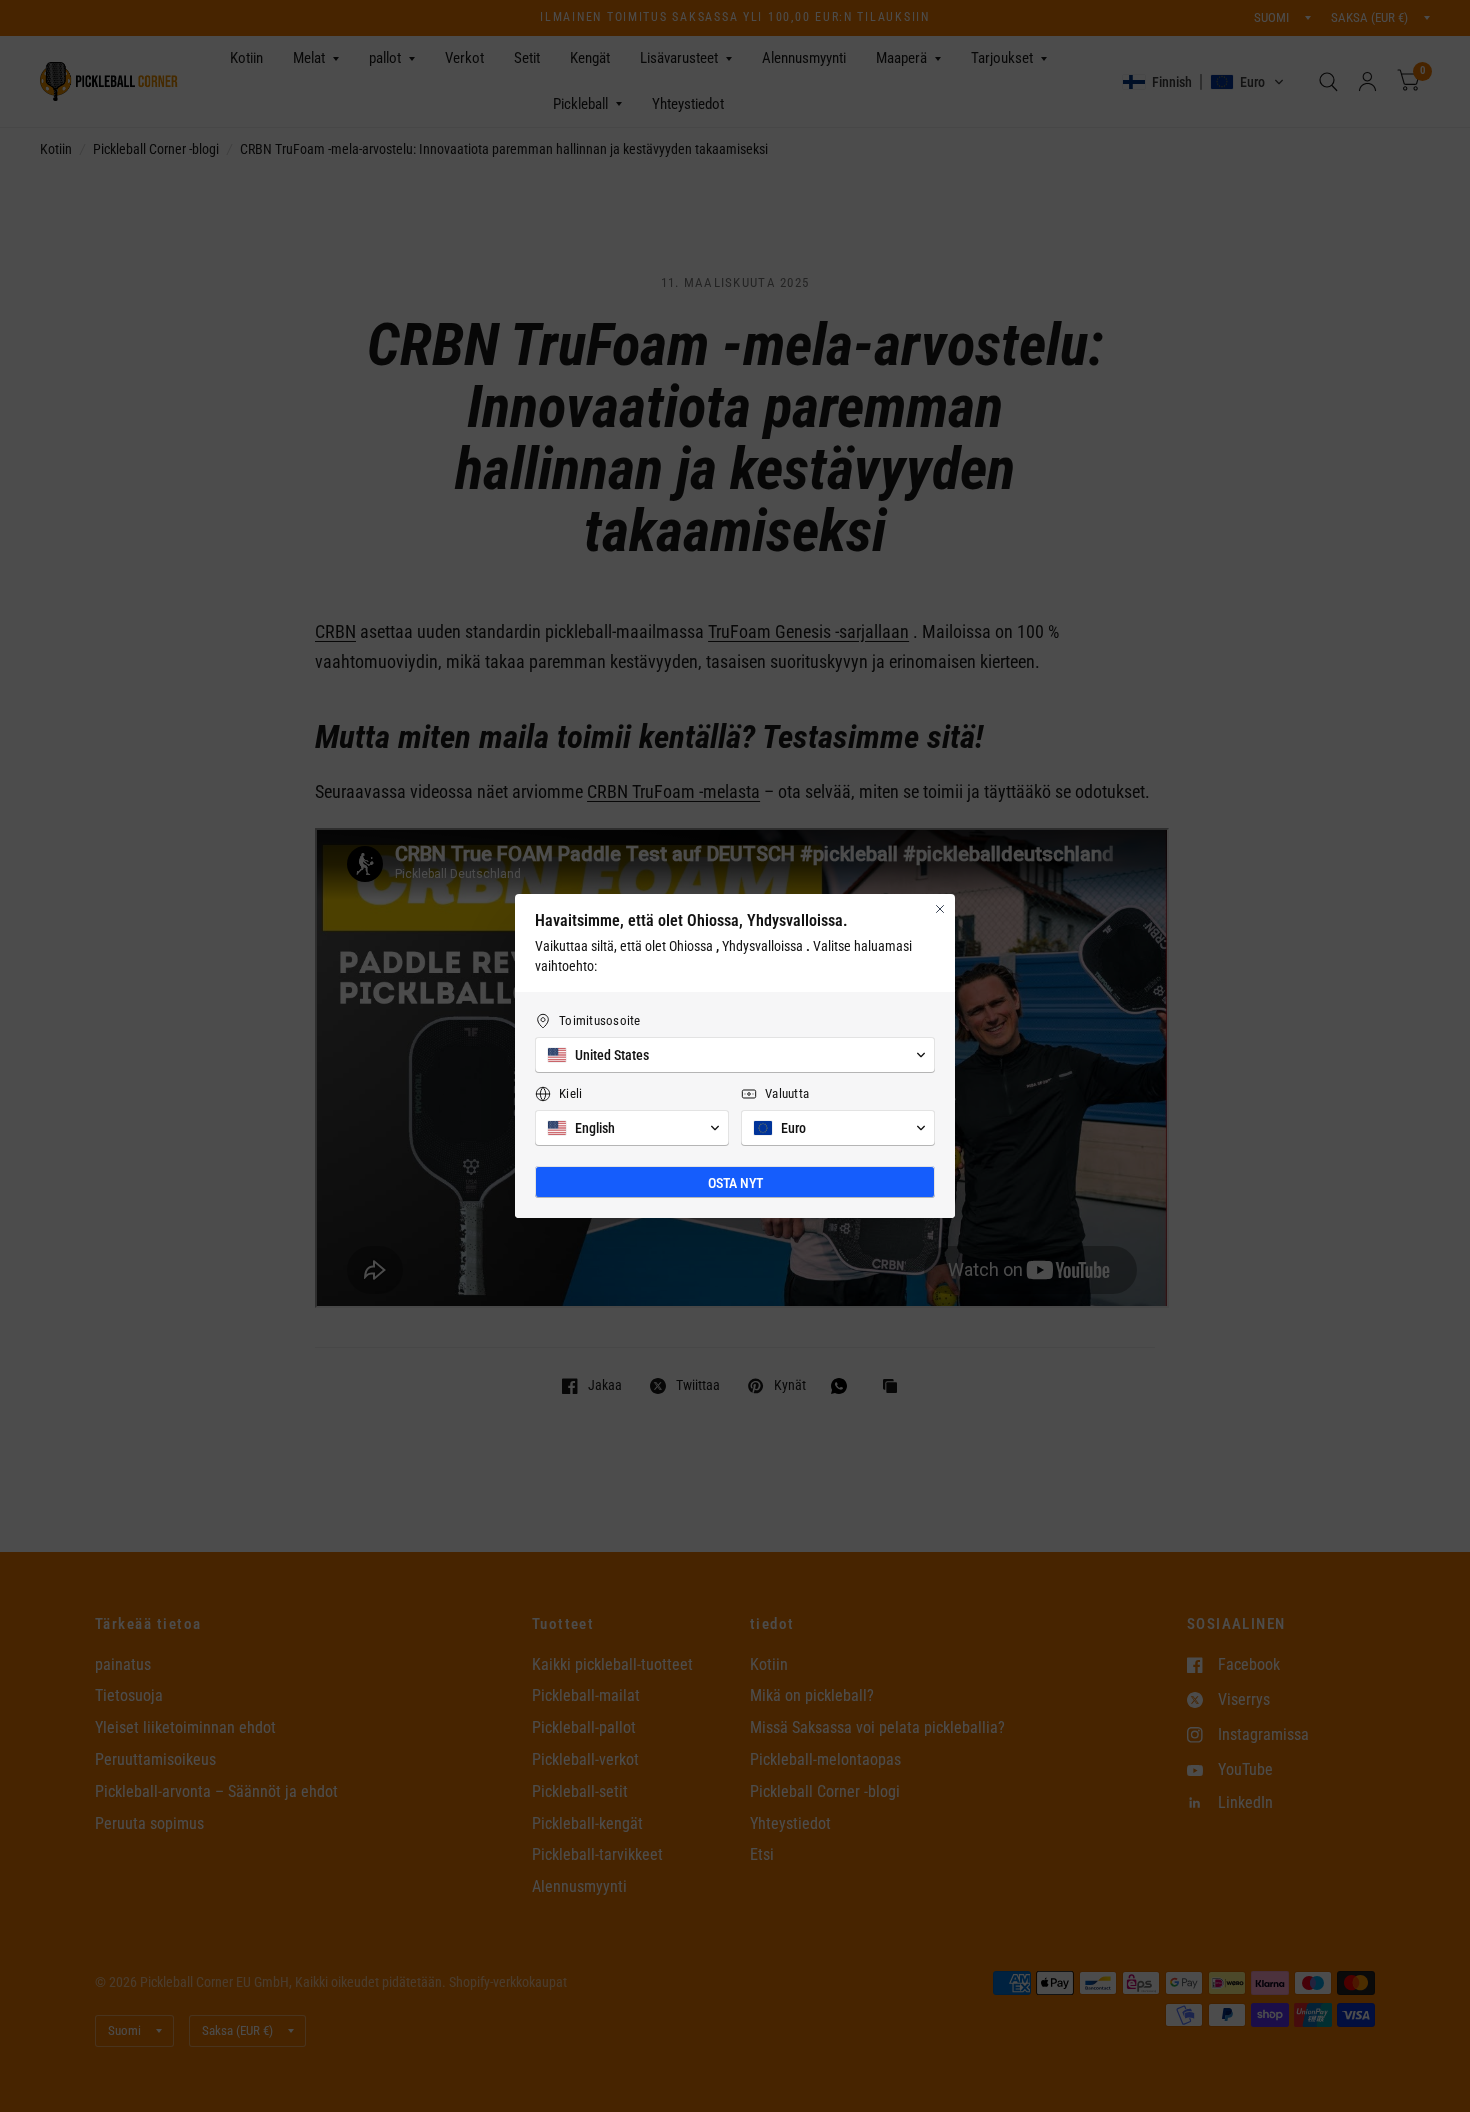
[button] (735, 1055)
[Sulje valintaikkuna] (940, 909)
